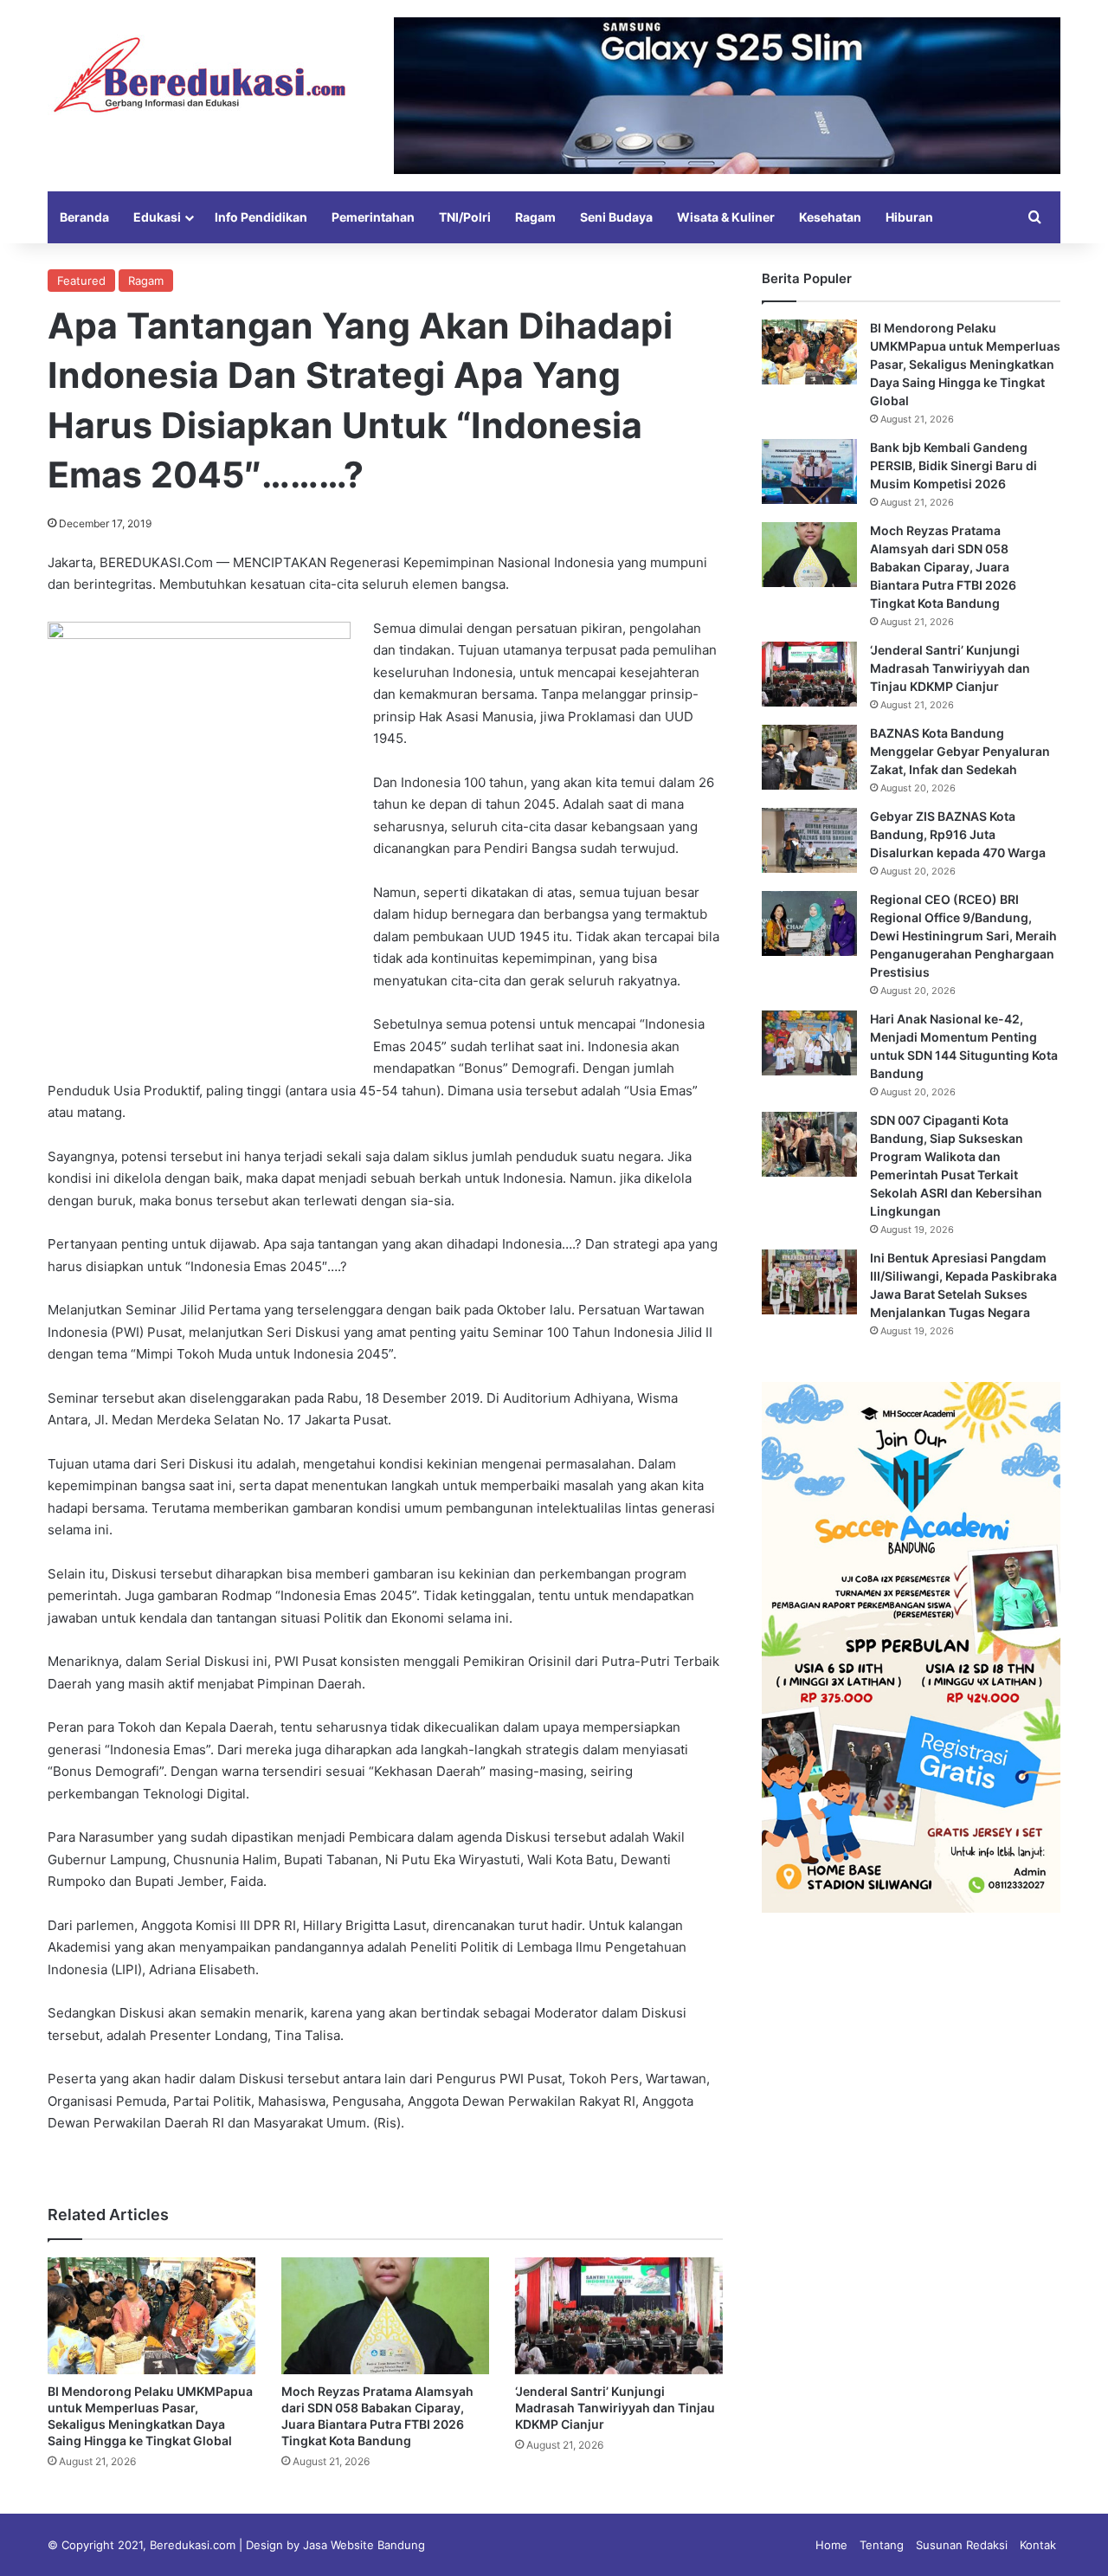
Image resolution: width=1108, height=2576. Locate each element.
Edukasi (157, 217)
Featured (81, 281)
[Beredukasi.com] (199, 75)
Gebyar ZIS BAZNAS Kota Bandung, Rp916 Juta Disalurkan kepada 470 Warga (958, 834)
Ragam (535, 217)
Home (831, 2545)
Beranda (84, 217)
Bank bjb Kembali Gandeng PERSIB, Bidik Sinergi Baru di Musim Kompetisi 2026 (953, 465)
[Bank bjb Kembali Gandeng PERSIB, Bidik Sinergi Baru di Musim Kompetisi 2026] (809, 471)
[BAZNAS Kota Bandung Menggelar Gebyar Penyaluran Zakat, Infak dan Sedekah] (809, 757)
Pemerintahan (373, 217)
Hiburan (909, 217)
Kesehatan (830, 217)
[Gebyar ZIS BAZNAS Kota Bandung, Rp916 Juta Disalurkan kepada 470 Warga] (809, 840)
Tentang (882, 2545)
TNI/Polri (465, 217)
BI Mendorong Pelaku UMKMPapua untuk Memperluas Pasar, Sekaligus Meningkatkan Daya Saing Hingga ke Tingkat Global (965, 364)
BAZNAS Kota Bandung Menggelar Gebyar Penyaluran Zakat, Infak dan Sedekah (960, 751)
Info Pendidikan (261, 217)
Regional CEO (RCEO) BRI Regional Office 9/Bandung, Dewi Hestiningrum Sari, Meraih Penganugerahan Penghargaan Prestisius (963, 936)
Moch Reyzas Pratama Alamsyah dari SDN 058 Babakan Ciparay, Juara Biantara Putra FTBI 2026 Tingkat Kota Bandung (943, 567)
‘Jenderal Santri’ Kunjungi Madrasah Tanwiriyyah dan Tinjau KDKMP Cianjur (615, 2408)
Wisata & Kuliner (726, 217)
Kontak (1038, 2545)
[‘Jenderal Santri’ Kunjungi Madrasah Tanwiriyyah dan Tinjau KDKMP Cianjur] (619, 2316)
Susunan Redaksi (962, 2545)
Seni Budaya (616, 217)
